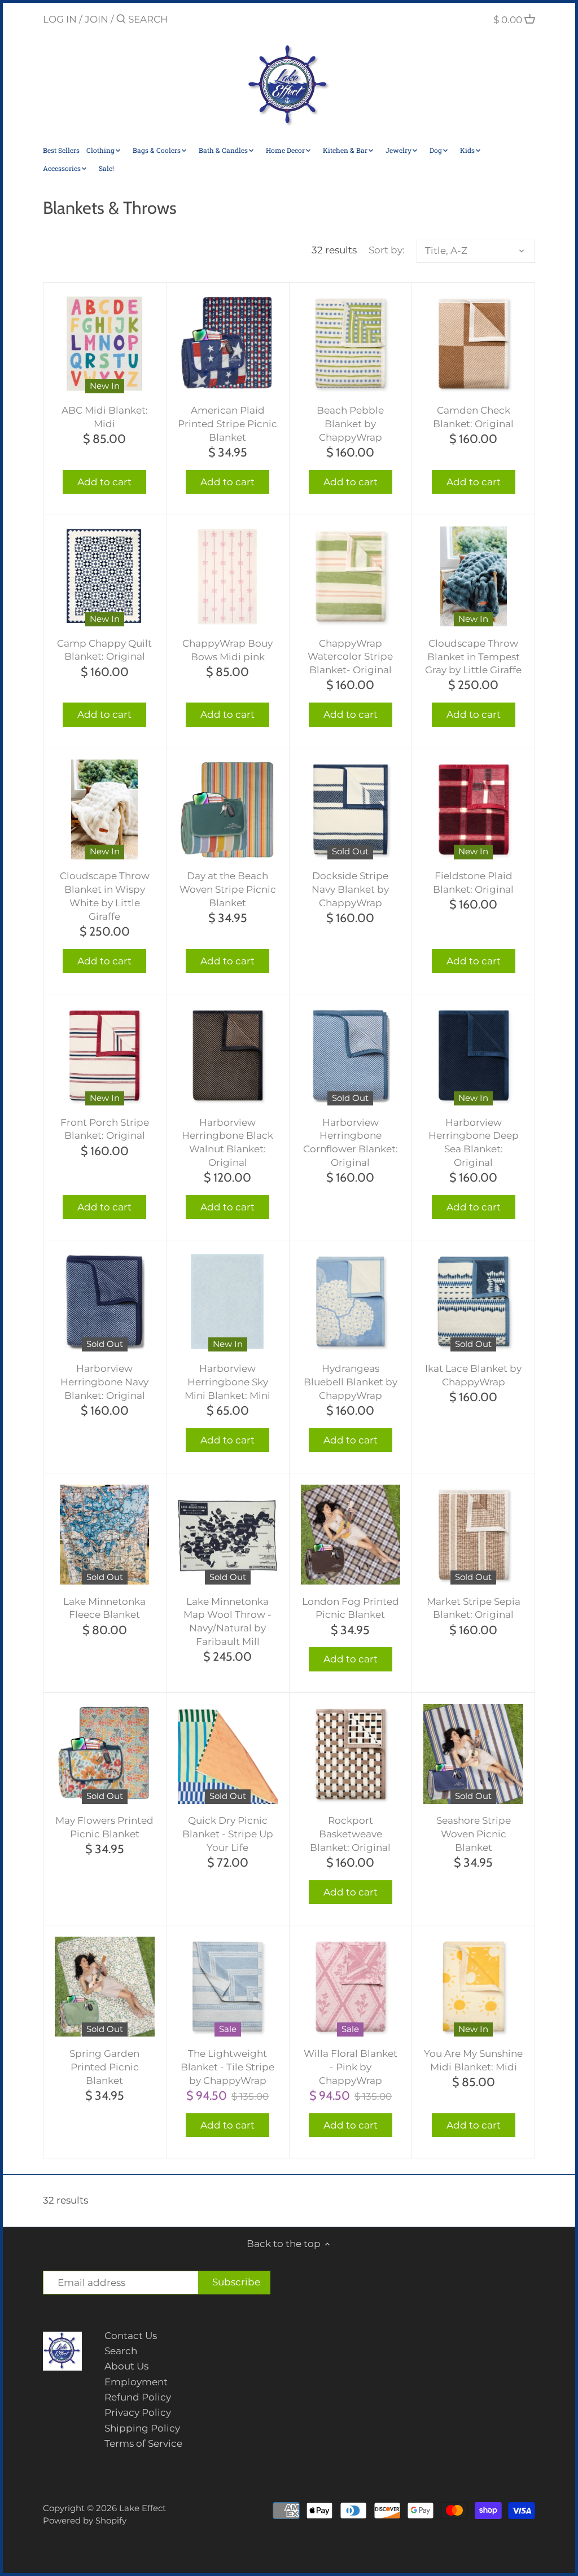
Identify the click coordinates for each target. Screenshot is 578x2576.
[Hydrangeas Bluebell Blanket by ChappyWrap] (351, 1302)
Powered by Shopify (85, 2520)
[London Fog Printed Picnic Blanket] (351, 1535)
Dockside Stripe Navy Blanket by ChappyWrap (350, 889)
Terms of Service (143, 2443)
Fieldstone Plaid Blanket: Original (473, 883)
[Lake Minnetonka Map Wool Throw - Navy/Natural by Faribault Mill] (228, 1535)
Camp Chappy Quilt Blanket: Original (104, 650)
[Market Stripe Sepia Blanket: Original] (473, 1535)
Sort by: (387, 250)
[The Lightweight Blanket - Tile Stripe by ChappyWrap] (228, 1987)
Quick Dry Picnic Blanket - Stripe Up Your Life (228, 1834)
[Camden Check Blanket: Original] (473, 344)
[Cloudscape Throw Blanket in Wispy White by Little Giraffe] (105, 809)
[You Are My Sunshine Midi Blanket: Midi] (473, 1987)
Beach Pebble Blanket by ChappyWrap (350, 424)
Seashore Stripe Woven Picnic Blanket (474, 1834)
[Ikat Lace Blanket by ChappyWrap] (473, 1302)
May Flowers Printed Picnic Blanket (104, 1827)
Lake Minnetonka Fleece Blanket (104, 1608)
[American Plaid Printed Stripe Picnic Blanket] (228, 344)
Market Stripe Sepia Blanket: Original (474, 1608)
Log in (60, 19)
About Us (126, 2366)
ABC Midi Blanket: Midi (105, 417)
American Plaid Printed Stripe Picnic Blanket (227, 424)
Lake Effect (143, 2508)
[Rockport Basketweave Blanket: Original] (351, 1754)
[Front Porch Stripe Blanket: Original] (105, 1056)
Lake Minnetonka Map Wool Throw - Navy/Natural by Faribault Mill (227, 1621)
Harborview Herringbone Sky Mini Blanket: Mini (227, 1382)
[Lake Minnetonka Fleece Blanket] (105, 1535)
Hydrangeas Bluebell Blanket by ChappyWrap (351, 1382)
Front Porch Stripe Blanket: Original (105, 1129)
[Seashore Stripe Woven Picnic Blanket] (473, 1754)
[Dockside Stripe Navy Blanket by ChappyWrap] (351, 809)
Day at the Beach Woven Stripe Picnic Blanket (228, 889)
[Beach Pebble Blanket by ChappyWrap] (351, 344)
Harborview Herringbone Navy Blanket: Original (104, 1382)
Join (97, 19)
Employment (136, 2382)
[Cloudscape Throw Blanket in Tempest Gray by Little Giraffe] (473, 576)
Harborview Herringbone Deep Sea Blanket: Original (474, 1142)
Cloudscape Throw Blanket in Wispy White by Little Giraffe (105, 896)
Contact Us (131, 2336)
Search (121, 2351)
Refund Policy (138, 2397)
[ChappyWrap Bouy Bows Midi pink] (228, 576)
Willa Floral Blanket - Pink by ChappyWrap (351, 2067)
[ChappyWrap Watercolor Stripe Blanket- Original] (351, 576)
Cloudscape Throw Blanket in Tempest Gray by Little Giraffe (473, 657)
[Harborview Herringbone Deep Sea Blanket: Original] (473, 1056)
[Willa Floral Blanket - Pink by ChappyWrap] (351, 1987)
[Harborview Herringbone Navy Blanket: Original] (105, 1302)
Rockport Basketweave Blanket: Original (350, 1834)
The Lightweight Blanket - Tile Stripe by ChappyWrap (227, 2067)
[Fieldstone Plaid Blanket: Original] (473, 809)
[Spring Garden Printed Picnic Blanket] (105, 1987)
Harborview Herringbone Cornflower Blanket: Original (351, 1142)
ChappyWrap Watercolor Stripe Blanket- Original (350, 657)
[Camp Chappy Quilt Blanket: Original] (105, 576)
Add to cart (104, 482)
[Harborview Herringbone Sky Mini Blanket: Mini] (228, 1302)
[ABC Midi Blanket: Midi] (105, 344)
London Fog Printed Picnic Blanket (351, 1608)
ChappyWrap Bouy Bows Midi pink (227, 650)
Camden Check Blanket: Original (473, 417)
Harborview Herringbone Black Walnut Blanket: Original (227, 1142)
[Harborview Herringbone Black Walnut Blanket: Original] (228, 1056)
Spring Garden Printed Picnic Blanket (104, 2067)
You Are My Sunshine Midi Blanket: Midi (473, 2060)
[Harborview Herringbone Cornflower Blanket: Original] (351, 1056)
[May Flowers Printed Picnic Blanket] (105, 1754)
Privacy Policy (138, 2412)
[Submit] (121, 20)
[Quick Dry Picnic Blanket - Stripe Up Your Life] (228, 1754)
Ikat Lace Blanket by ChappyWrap (473, 1375)
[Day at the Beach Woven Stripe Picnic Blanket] (228, 809)
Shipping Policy (142, 2428)
